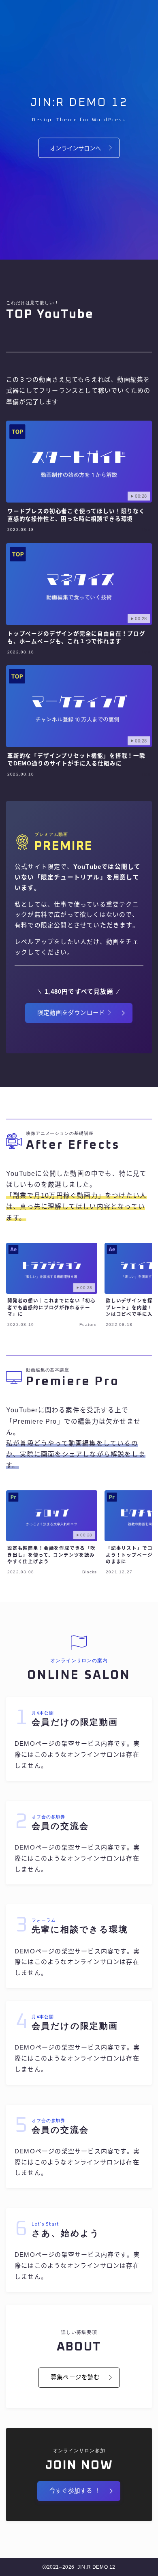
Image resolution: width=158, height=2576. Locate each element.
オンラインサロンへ (75, 148)
